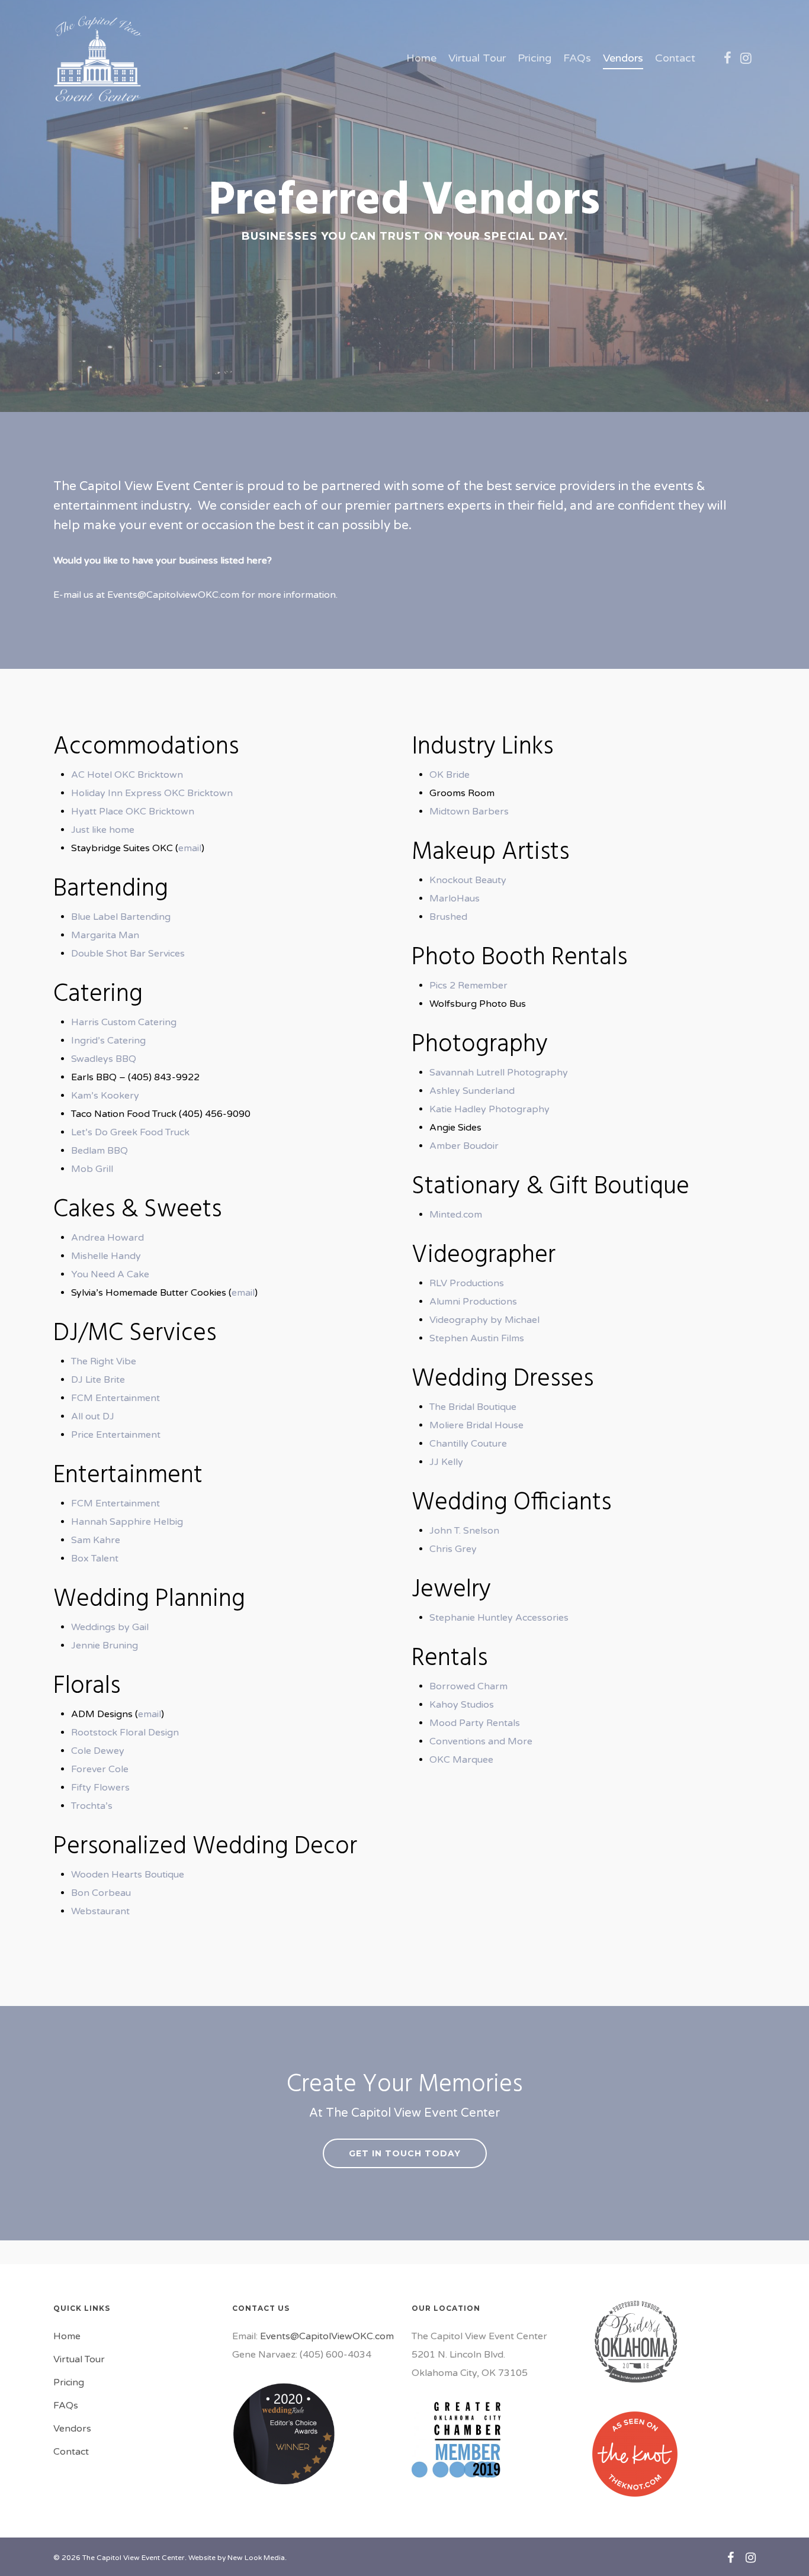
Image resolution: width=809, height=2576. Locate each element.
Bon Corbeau (101, 1893)
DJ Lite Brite (98, 1380)
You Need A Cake (110, 1274)
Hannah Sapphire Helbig (127, 1522)
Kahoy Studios (462, 1705)
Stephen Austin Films (477, 1338)
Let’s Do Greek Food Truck (130, 1132)
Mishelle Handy (106, 1256)
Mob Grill (92, 1169)
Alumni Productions (473, 1302)
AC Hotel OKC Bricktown (127, 775)
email (190, 848)
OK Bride (450, 775)
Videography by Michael (484, 1320)
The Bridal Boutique (473, 1407)
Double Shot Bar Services (128, 954)
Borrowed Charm (468, 1686)
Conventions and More (481, 1741)
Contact (675, 58)
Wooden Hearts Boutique (128, 1875)
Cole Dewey (98, 1751)
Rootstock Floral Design (125, 1733)
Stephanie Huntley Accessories (499, 1618)
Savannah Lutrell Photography (499, 1073)
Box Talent (95, 1559)
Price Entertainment (116, 1435)
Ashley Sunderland (472, 1091)
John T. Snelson (464, 1531)
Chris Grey (453, 1549)
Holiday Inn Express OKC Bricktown (152, 793)
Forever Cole (100, 1769)
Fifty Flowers (100, 1788)
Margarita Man (105, 935)
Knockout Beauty (468, 880)
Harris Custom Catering (124, 1022)
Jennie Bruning (105, 1646)
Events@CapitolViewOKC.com (327, 2336)
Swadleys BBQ (104, 1059)
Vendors (623, 58)
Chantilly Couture (468, 1444)
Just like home (103, 830)
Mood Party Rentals (475, 1723)
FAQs (577, 58)
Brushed (448, 917)
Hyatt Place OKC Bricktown (133, 812)
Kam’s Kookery (105, 1096)
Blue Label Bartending (121, 917)
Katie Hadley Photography (489, 1109)
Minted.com (456, 1215)
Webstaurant (100, 1911)
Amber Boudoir (464, 1146)
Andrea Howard (107, 1238)
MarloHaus (455, 899)
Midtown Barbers (469, 812)
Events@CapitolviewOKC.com (173, 595)
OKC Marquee (461, 1760)
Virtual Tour (477, 58)
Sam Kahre (96, 1540)
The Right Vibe (104, 1361)
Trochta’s (92, 1806)
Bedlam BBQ (99, 1151)
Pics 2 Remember (468, 986)
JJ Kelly (446, 1462)
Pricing (534, 58)
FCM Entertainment (115, 1398)
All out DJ (93, 1416)
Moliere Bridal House (476, 1425)
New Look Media (256, 2558)
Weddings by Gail (110, 1627)
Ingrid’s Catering (108, 1041)
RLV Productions (467, 1283)
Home (421, 58)
